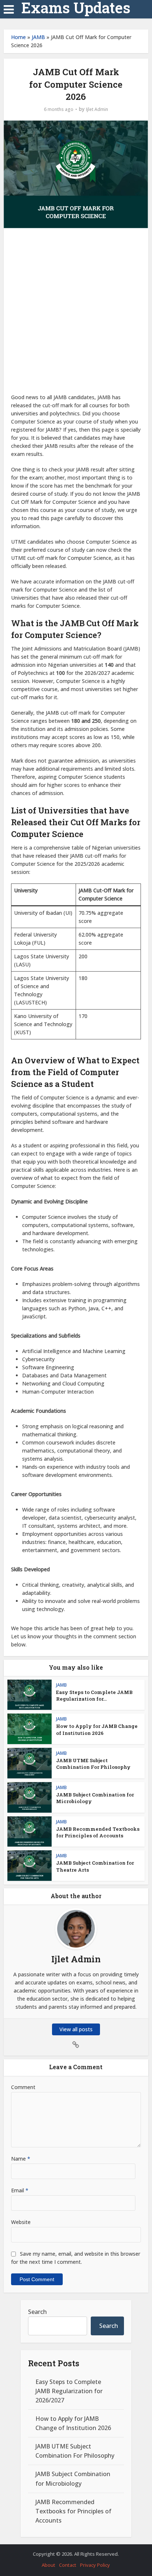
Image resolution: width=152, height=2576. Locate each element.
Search (37, 2312)
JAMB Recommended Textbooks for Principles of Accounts (98, 1832)
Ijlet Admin (97, 109)
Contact (68, 2565)
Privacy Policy (95, 2565)
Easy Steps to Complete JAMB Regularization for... (94, 1695)
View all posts (76, 2029)
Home (18, 37)
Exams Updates (76, 8)
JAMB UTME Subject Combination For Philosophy (93, 1764)
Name (21, 2159)
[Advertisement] (76, 314)
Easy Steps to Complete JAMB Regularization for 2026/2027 (69, 2391)
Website (21, 2222)
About (49, 2565)
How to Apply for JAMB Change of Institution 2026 (97, 1729)
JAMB (38, 37)
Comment (23, 2087)
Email (20, 2190)
